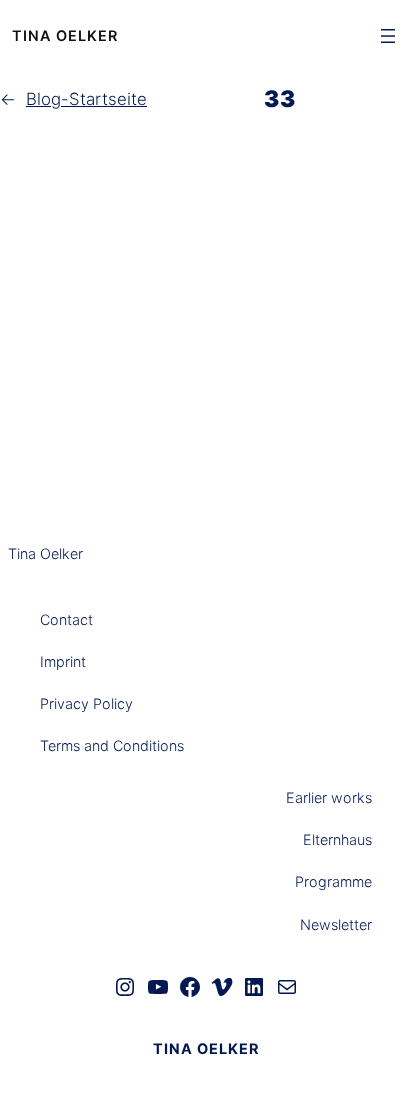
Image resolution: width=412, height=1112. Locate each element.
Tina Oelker (65, 35)
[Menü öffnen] (388, 36)
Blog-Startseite (86, 99)
